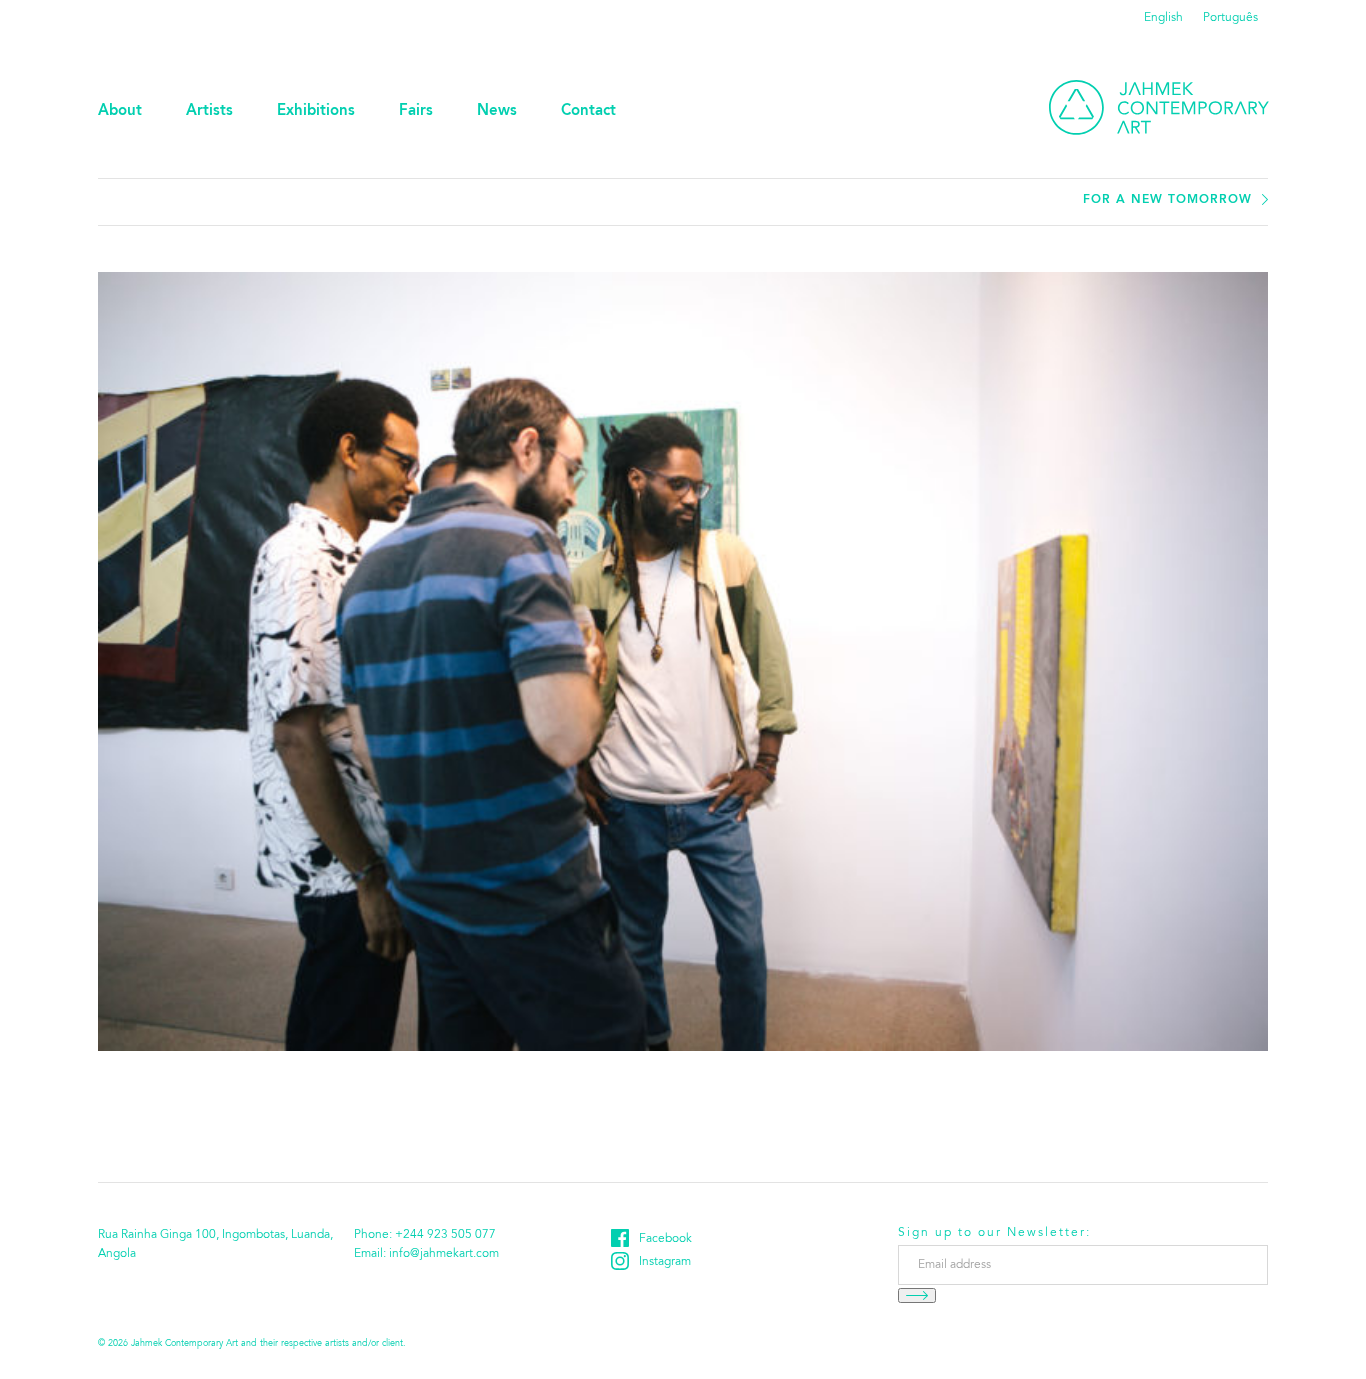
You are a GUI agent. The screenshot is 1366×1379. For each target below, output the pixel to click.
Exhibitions (316, 111)
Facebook (665, 1239)
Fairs (416, 111)
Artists (209, 111)
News (497, 111)
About (120, 111)
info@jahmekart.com (444, 1254)
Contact (588, 111)
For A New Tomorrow (1167, 200)
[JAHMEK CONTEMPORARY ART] (1159, 107)
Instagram (665, 1262)
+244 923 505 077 (445, 1235)
